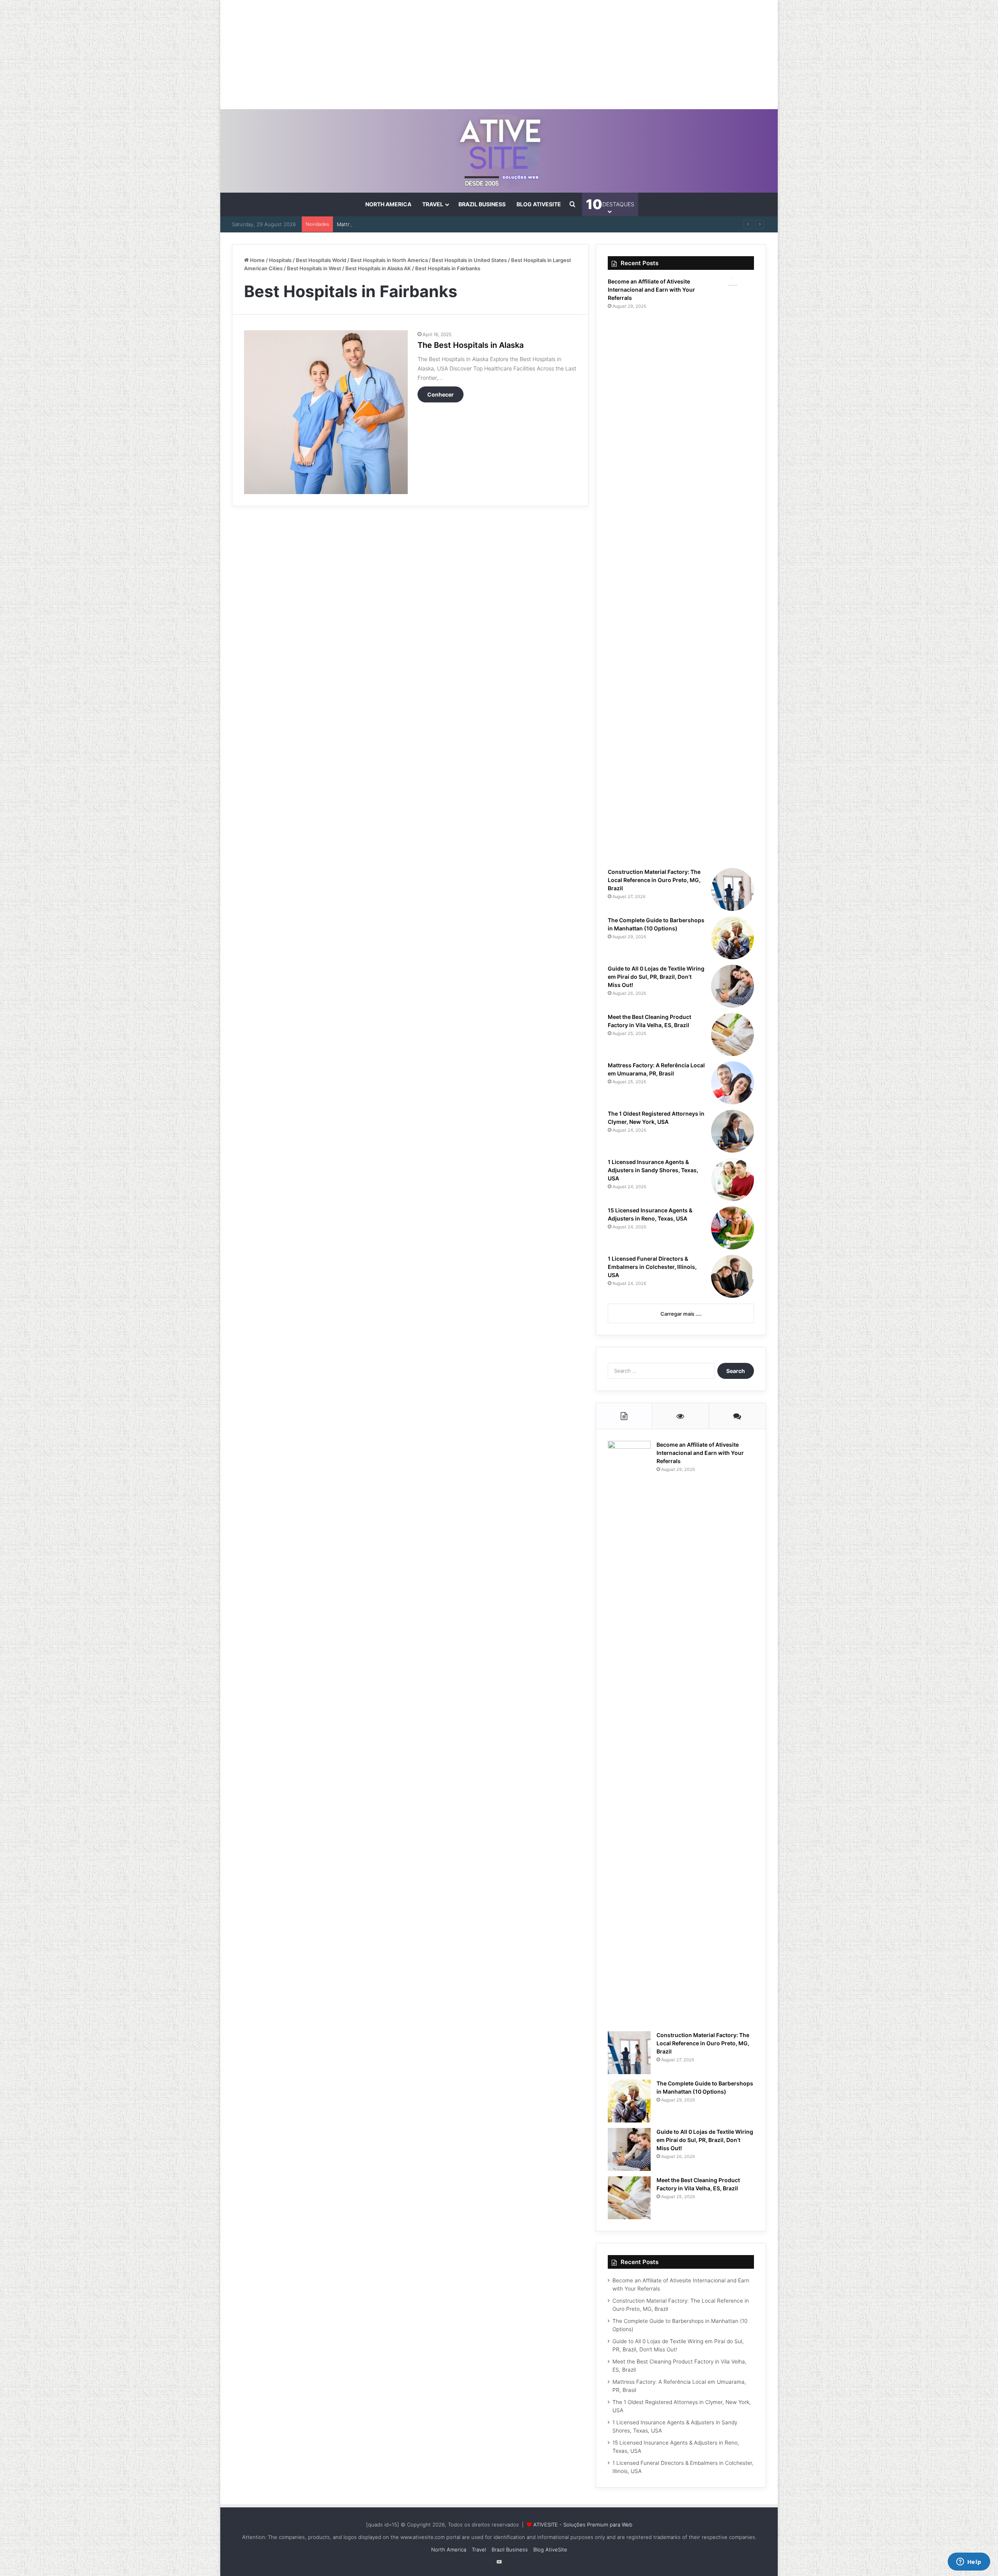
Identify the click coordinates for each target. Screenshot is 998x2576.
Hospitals (280, 260)
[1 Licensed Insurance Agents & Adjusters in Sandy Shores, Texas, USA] (733, 1180)
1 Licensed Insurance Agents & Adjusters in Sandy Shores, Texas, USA (653, 1170)
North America (388, 204)
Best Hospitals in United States (469, 260)
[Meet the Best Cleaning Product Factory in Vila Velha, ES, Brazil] (733, 1035)
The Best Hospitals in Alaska (471, 345)
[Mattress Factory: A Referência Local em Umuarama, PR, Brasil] (733, 1083)
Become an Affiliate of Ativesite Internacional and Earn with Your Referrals (651, 290)
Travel (433, 204)
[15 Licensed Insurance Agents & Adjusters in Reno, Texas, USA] (733, 1228)
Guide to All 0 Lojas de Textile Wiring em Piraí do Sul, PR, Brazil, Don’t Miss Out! (656, 977)
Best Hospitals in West (314, 268)
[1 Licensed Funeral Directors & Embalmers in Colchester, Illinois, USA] (733, 1276)
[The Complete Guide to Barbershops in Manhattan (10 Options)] (733, 938)
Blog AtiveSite (539, 204)
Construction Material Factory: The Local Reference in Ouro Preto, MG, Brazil (654, 880)
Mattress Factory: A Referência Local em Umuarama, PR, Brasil (412, 224)
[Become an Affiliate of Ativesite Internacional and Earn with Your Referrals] (733, 570)
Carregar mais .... (681, 1314)
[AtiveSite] (499, 151)
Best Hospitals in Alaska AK (378, 268)
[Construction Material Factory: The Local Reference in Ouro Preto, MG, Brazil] (733, 889)
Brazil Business (482, 204)
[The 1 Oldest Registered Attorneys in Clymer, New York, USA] (733, 1131)
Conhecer (441, 394)
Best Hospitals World (321, 260)
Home (257, 260)
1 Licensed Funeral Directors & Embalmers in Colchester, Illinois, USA (652, 1267)
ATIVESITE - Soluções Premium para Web (583, 2525)
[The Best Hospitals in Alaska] (326, 412)
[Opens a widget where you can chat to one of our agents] (969, 2562)
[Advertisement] (499, 55)
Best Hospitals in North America (389, 260)
